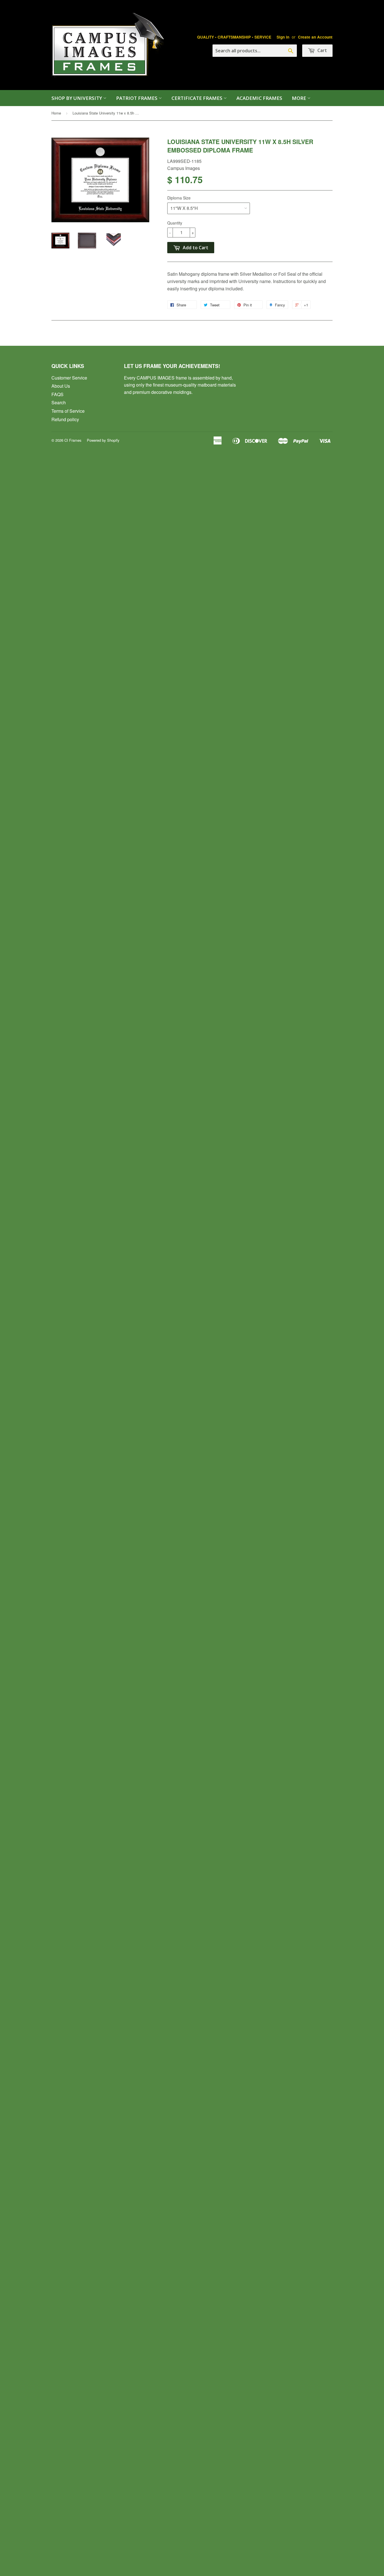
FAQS (57, 394)
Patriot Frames (137, 98)
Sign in (283, 37)
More (300, 98)
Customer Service (69, 378)
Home (56, 113)
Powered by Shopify (103, 440)
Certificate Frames (197, 98)
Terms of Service (68, 411)
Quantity (175, 223)
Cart (322, 50)
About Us (61, 386)
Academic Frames (259, 98)
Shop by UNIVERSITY (77, 98)
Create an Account (315, 37)
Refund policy (65, 419)
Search (59, 402)
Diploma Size (179, 198)
